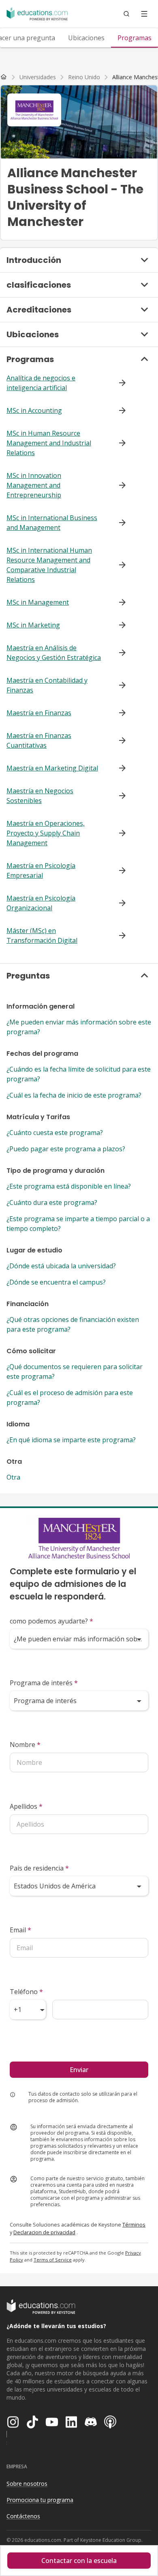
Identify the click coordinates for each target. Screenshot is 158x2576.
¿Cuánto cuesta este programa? (55, 1133)
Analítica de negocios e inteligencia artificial (41, 383)
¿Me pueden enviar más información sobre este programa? (79, 1027)
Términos (134, 2224)
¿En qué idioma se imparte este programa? (71, 1440)
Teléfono (26, 1992)
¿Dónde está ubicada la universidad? (61, 1266)
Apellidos (26, 1806)
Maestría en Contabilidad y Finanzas (47, 685)
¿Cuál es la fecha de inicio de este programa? (74, 1095)
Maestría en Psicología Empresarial (41, 870)
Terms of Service (53, 2260)
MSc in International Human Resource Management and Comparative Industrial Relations (49, 565)
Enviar (79, 2070)
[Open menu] (144, 14)
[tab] (86, 38)
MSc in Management (38, 602)
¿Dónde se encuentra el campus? (56, 1282)
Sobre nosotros (27, 2484)
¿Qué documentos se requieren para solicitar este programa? (75, 1372)
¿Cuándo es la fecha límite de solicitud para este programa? (79, 1074)
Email (20, 1930)
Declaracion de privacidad (44, 2232)
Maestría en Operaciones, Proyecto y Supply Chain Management (46, 833)
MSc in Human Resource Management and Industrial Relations (49, 443)
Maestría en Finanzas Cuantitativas (39, 740)
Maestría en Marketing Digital (52, 768)
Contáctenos (23, 2516)
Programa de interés (44, 1683)
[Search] (126, 14)
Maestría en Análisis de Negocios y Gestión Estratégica (54, 653)
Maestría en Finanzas (39, 713)
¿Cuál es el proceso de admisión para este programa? (70, 1398)
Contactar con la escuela (79, 2561)
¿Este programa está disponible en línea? (69, 1186)
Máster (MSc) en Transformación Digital (42, 935)
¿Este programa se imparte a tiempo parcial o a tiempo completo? (78, 1224)
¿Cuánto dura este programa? (52, 1202)
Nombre (25, 1745)
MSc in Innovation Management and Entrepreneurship (34, 485)
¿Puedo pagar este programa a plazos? (66, 1149)
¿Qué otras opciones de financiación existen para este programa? (73, 1324)
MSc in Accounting (34, 410)
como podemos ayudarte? (51, 1621)
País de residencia (39, 1868)
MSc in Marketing (33, 625)
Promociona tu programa (40, 2500)
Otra (13, 1477)
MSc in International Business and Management (52, 523)
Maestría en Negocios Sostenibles (40, 796)
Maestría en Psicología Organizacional (41, 903)
